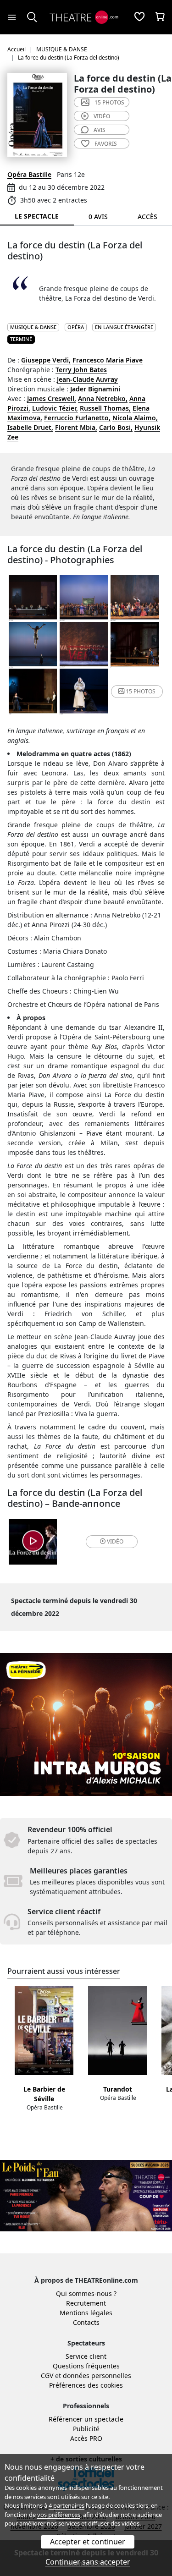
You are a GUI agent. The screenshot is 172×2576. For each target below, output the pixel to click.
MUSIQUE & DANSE (33, 327)
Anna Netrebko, (103, 398)
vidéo (102, 116)
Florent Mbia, (76, 427)
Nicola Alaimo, (135, 418)
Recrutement (86, 2303)
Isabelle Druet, (30, 427)
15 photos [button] (141, 691)
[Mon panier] (160, 17)
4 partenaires (67, 2505)
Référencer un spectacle (86, 2419)
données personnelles (97, 2376)
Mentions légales (86, 2313)
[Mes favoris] (139, 17)
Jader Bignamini (95, 389)
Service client (86, 2356)
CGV (47, 2376)
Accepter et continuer (88, 2542)
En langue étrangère (124, 327)
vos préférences (59, 2515)
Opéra (76, 327)
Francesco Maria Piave (108, 360)
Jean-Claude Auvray (87, 379)
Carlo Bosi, (116, 427)
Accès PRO (86, 2438)
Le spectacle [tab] (37, 216)
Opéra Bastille (29, 174)
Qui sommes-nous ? (86, 2293)
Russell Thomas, (105, 408)
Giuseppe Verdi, (46, 360)
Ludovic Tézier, (55, 408)
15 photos (109, 102)
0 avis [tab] (98, 217)
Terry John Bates (81, 370)
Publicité (86, 2429)
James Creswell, (52, 398)
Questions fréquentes (86, 2366)
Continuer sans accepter (88, 2562)
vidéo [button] (115, 1541)
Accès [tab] (147, 217)
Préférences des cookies (86, 2385)
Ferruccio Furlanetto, (77, 418)
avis (100, 130)
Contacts (86, 2322)
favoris (106, 144)
